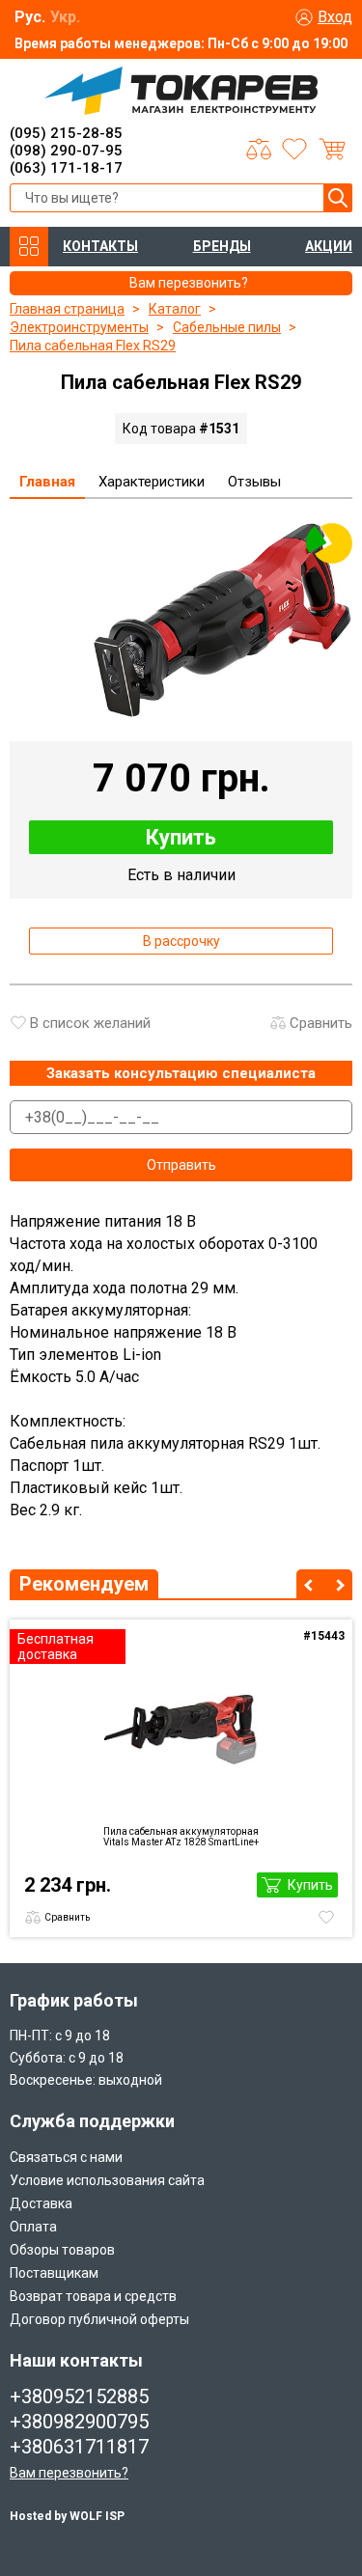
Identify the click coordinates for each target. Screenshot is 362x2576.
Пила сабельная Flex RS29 (93, 346)
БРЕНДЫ (222, 246)
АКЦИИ (329, 246)
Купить (181, 837)
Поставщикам (54, 2273)
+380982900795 (79, 2422)
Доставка (41, 2203)
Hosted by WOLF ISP (67, 2516)
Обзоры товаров (62, 2250)
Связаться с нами (66, 2157)
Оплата (33, 2227)
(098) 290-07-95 (66, 151)
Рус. (30, 17)
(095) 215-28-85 (66, 133)
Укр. (65, 17)
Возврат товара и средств (93, 2296)
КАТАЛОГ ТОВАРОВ (29, 247)
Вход (335, 17)
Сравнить (321, 1023)
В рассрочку (181, 941)
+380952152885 (79, 2396)
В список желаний (90, 1023)
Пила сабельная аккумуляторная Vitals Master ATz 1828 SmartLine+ (181, 1837)
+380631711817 (79, 2447)
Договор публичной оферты (99, 2319)
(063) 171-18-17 (66, 168)
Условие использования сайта (107, 2180)
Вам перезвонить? (69, 2473)
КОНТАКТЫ (100, 246)
